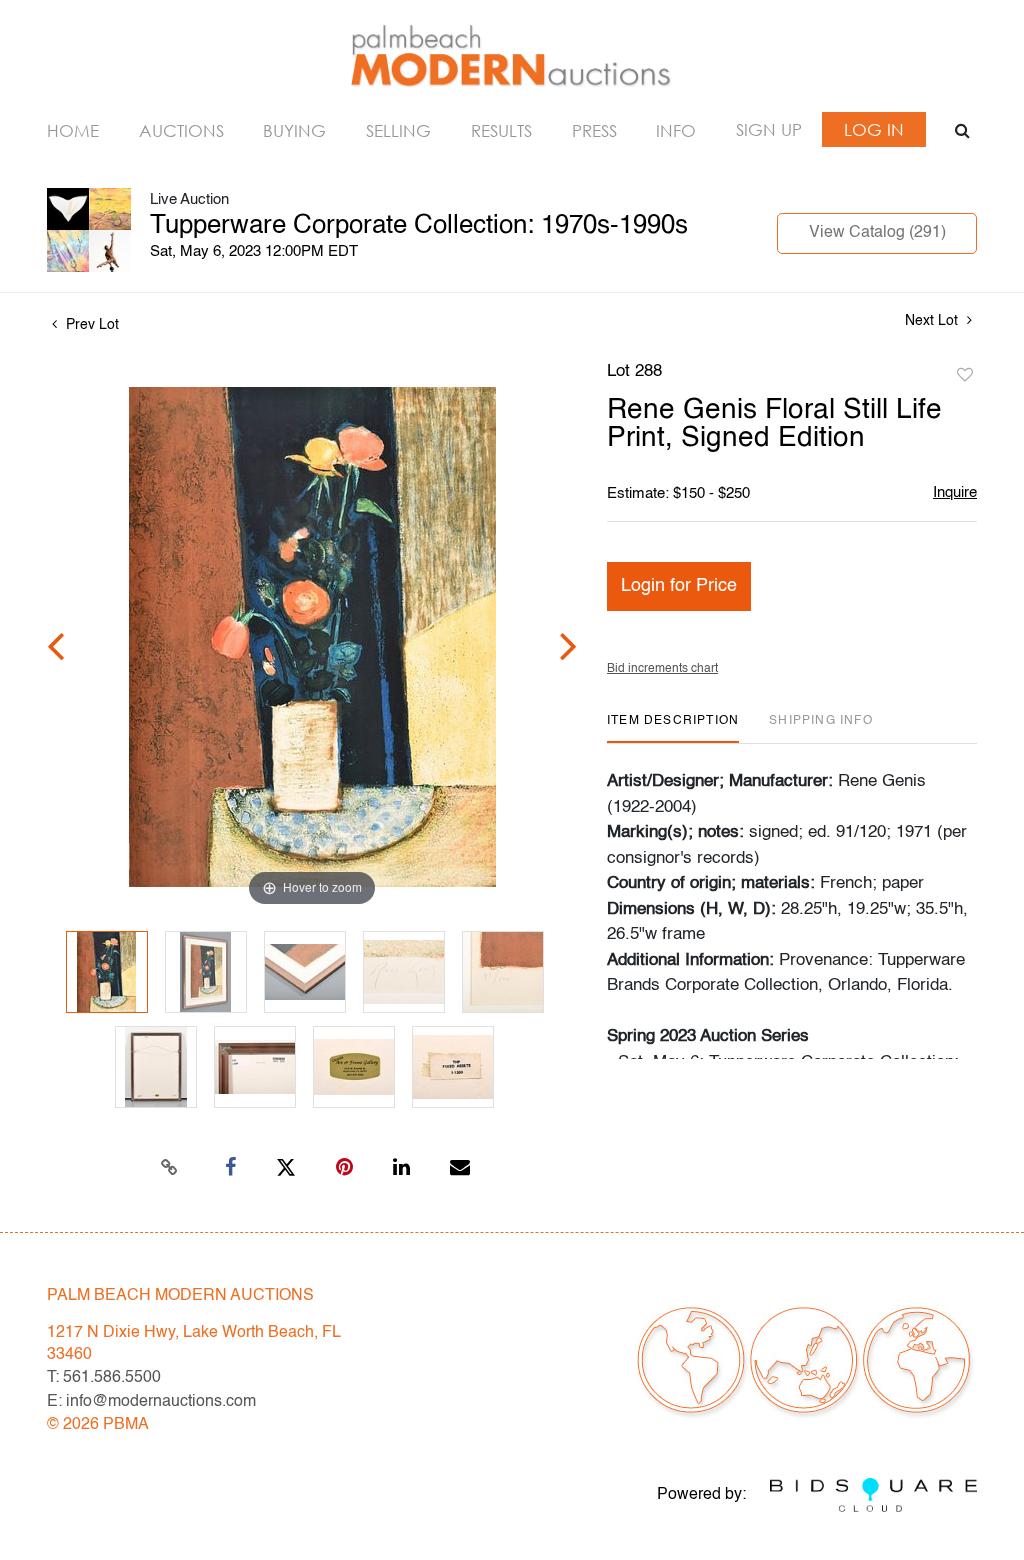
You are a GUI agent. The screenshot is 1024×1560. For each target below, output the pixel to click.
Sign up (769, 129)
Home (73, 130)
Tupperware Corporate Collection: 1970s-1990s (419, 226)
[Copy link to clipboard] (170, 1168)
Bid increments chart (662, 669)
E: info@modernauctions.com (151, 1402)
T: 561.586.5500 (104, 1378)
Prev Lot (90, 325)
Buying (294, 130)
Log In (874, 129)
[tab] (673, 728)
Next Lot (933, 321)
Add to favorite (965, 376)
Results (501, 130)
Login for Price (679, 586)
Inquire (955, 492)
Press (594, 130)
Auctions (181, 130)
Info (676, 130)
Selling (398, 130)
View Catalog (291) (877, 233)
